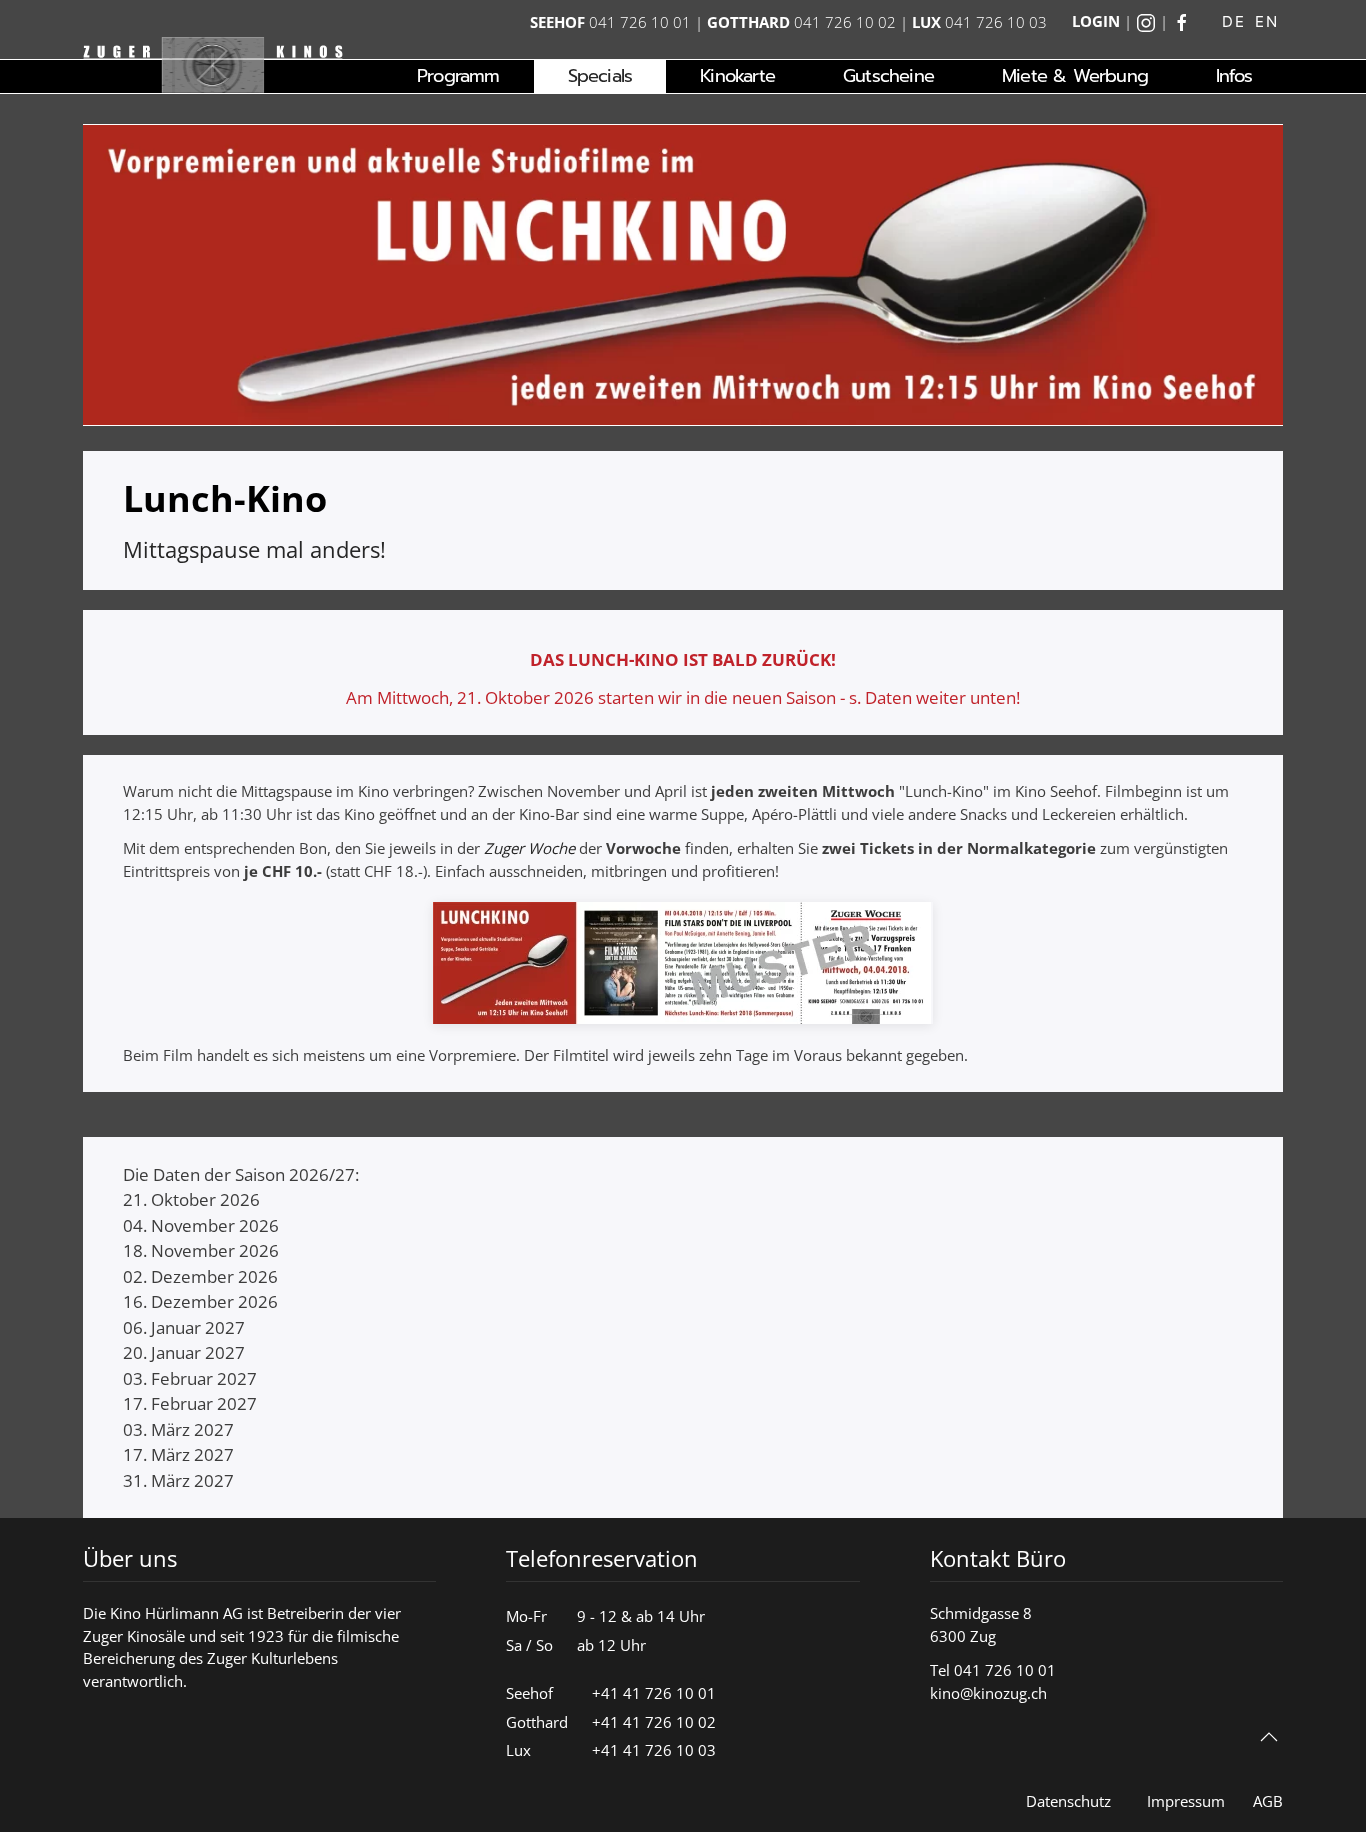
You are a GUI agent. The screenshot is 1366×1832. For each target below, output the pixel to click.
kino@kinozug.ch (988, 1693)
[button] (1269, 1737)
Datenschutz (1068, 1801)
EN (1266, 21)
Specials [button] (600, 76)
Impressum (1186, 1801)
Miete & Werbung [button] (1075, 76)
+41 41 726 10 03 (654, 1750)
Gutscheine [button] (888, 76)
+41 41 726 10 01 (654, 1693)
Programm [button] (458, 76)
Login (1096, 21)
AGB (1268, 1801)
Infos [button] (1234, 76)
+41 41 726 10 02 (654, 1722)
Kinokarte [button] (737, 76)
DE (1233, 21)
